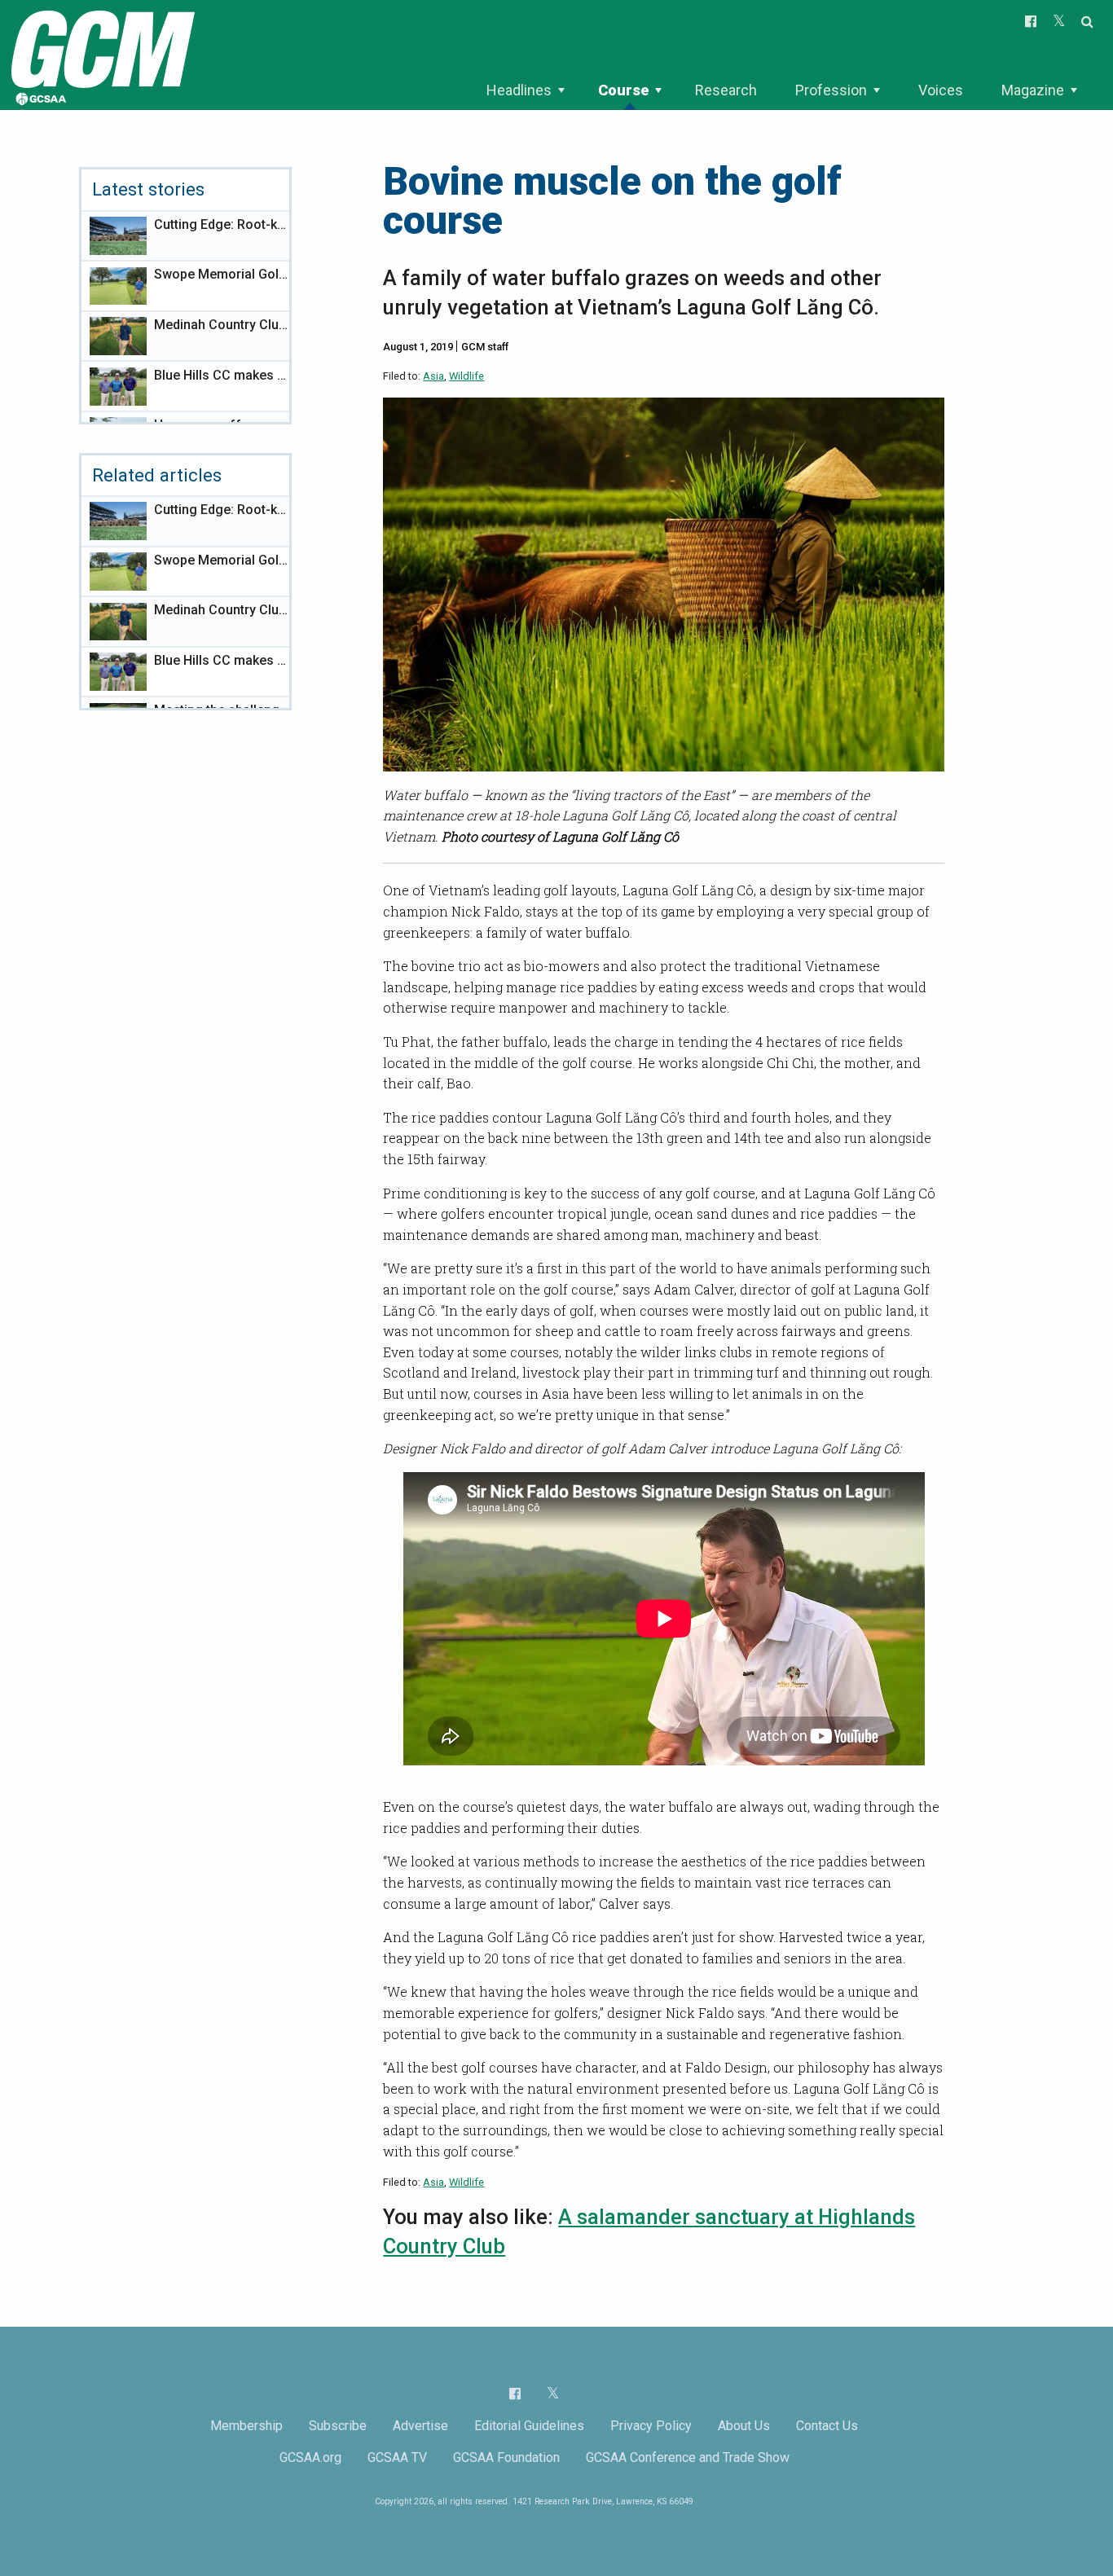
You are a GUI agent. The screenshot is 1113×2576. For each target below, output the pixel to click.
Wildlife (466, 376)
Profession (831, 90)
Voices (941, 90)
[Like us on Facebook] (515, 2394)
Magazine (1033, 90)
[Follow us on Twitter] (553, 2393)
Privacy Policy (651, 2426)
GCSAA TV (397, 2457)
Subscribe (338, 2426)
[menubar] (781, 90)
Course (623, 90)
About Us (744, 2426)
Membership (246, 2426)
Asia (433, 376)
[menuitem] (525, 90)
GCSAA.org (310, 2457)
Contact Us (827, 2426)
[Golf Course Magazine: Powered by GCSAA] (101, 54)
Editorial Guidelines (529, 2426)
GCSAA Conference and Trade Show (688, 2457)
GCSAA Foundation (506, 2457)
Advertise (420, 2426)
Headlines (519, 90)
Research (726, 90)
